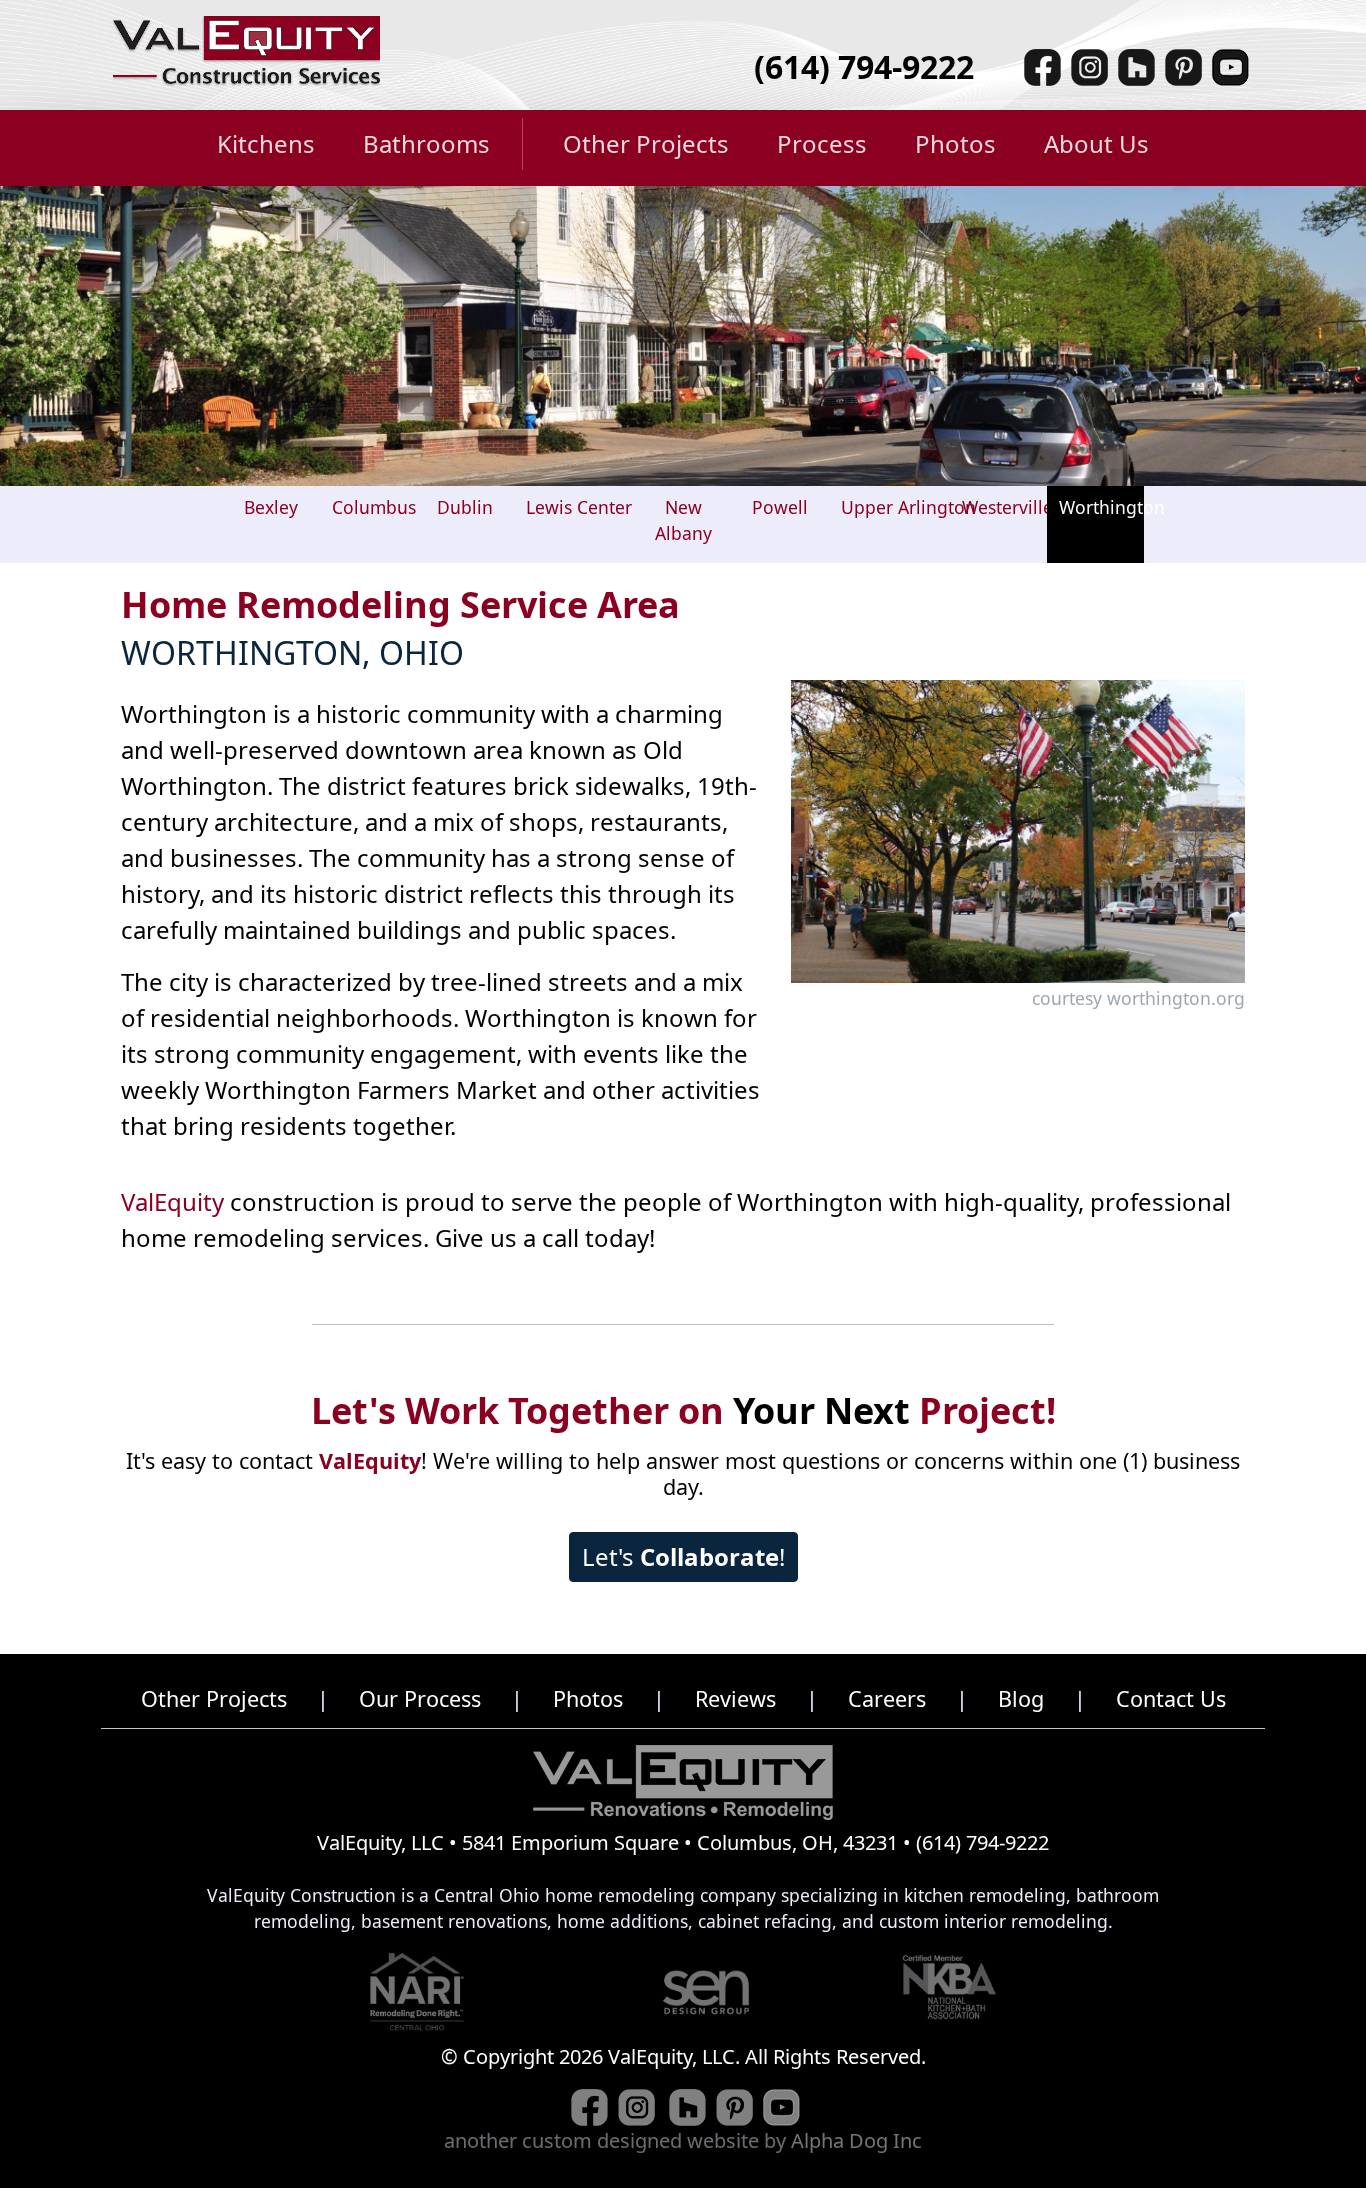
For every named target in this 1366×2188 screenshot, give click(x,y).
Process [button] (822, 143)
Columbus (374, 507)
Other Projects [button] (646, 143)
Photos (588, 1698)
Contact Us (1171, 1698)
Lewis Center (579, 507)
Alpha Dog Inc (856, 2140)
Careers (887, 1698)
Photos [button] (955, 143)
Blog (1021, 1698)
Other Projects (214, 1698)
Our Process (420, 1698)
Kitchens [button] (266, 143)
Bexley (271, 507)
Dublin (465, 507)
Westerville (1007, 507)
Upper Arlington (908, 507)
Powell (780, 507)
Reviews (735, 1698)
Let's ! (683, 1556)
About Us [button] (1096, 143)
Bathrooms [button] (426, 143)
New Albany (683, 520)
